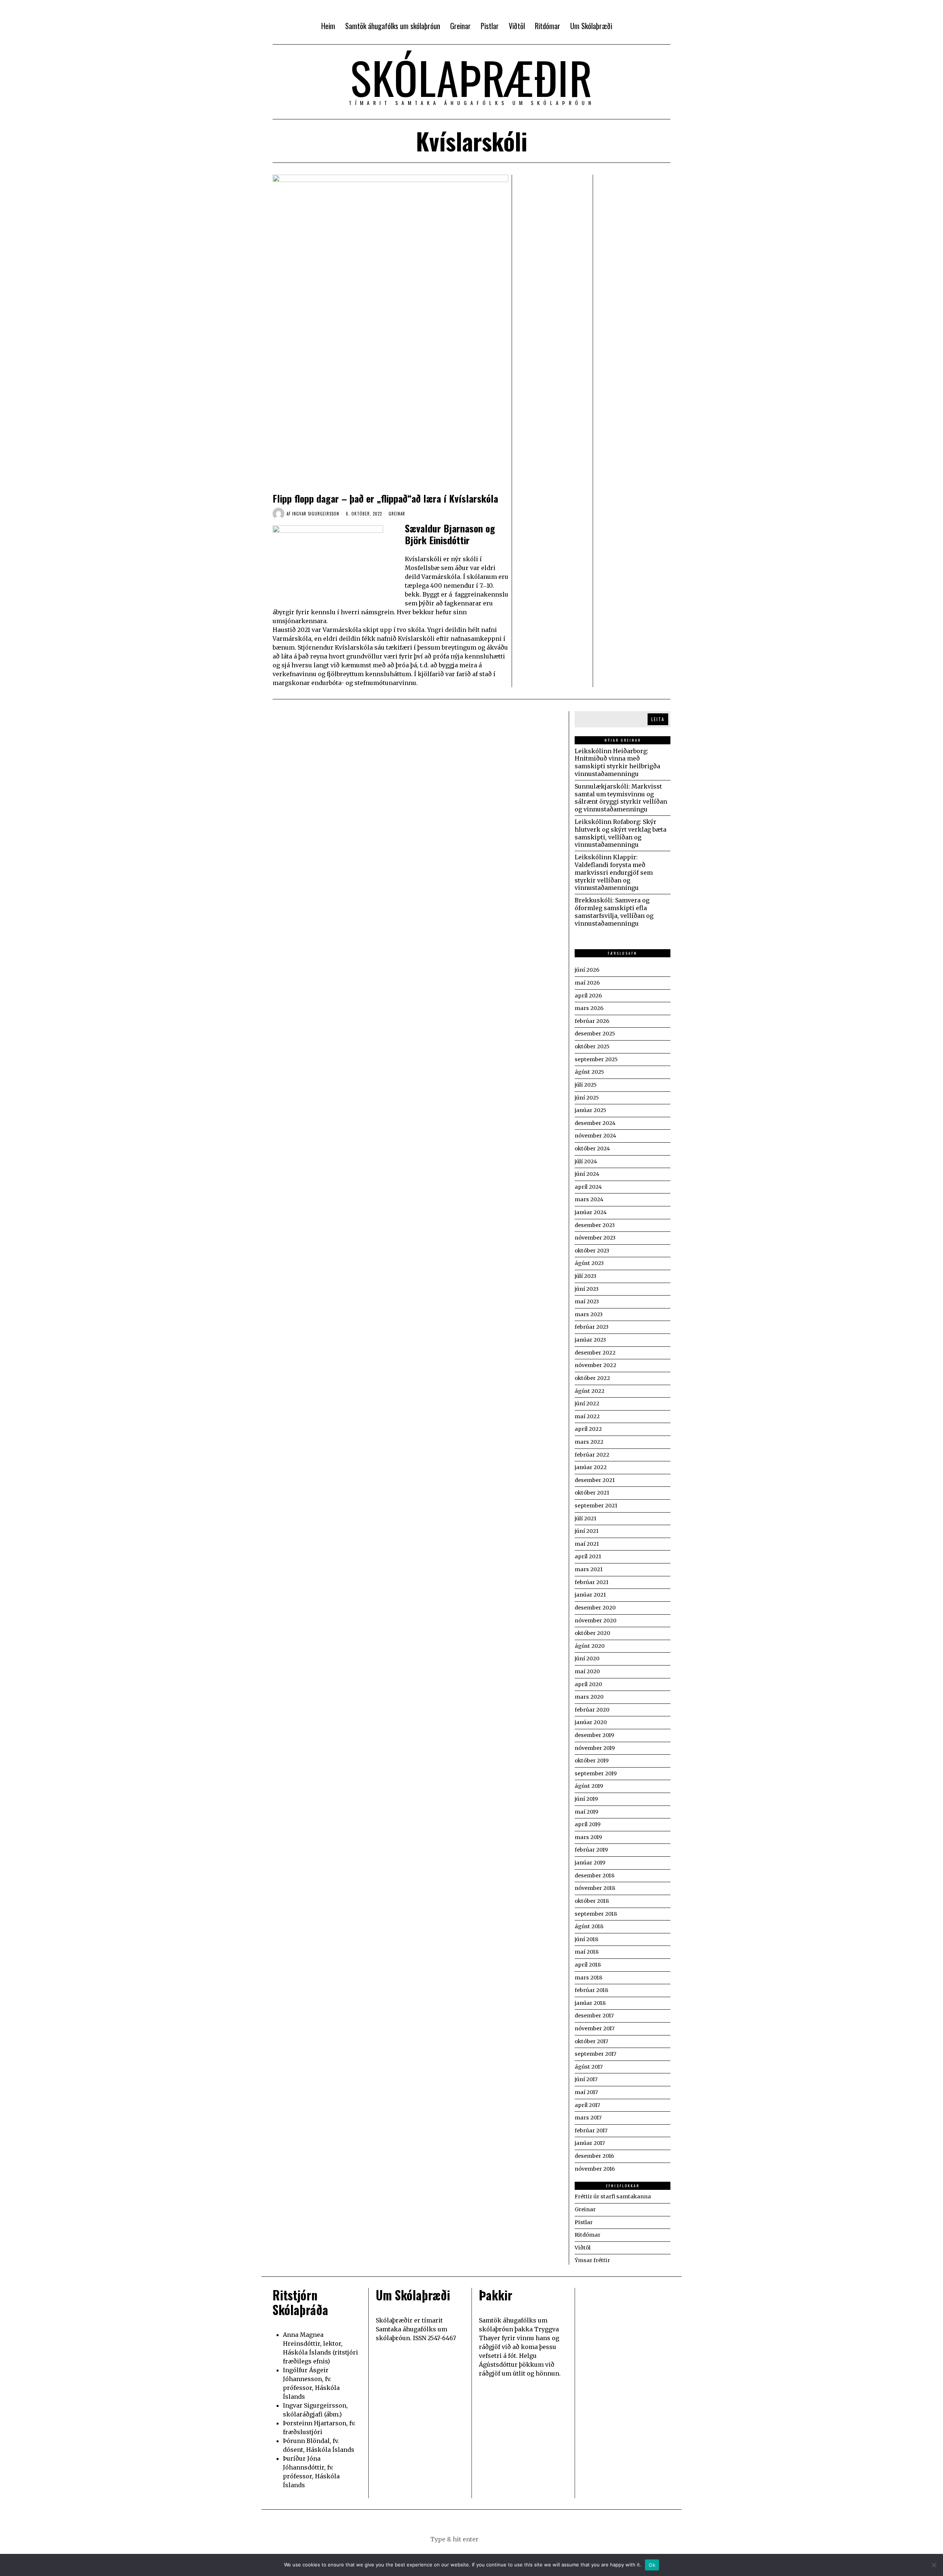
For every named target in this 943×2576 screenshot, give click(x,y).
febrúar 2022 (592, 1455)
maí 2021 (587, 1544)
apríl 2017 (587, 2105)
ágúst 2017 (589, 2067)
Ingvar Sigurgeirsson (316, 514)
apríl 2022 (588, 1429)
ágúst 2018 (589, 1926)
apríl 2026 (588, 996)
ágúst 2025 (589, 1072)
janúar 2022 (591, 1467)
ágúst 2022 (590, 1391)
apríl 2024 (588, 1187)
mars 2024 (589, 1199)
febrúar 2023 (592, 1327)
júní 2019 (586, 1799)
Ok (652, 2565)
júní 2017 (586, 2079)
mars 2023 (589, 1314)
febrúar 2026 (592, 1021)
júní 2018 (586, 1939)
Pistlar (584, 2222)
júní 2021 (587, 1531)
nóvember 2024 (595, 1136)
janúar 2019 (590, 1863)
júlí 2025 (586, 1085)
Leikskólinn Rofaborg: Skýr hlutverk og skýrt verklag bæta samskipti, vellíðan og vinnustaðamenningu (621, 833)
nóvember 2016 (595, 2169)
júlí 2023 (586, 1276)
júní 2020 (587, 1659)
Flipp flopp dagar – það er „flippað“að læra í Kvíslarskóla (385, 498)
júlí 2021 (586, 1518)
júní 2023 (587, 1289)
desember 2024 (595, 1123)
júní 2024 (587, 1174)
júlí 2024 (586, 1161)
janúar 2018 (590, 2003)
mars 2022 (589, 1442)
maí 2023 (587, 1301)
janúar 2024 (591, 1212)
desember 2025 (595, 1034)
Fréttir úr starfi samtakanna (613, 2196)
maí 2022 (587, 1416)
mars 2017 (588, 2118)
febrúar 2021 (592, 1582)
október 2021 (592, 1493)
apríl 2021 (588, 1556)
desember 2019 (594, 1735)
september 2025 (596, 1059)
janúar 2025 (590, 1110)
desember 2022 (595, 1353)
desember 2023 (595, 1225)
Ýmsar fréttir (592, 2260)
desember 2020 (595, 1608)
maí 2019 (586, 1812)
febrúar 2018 (591, 1990)
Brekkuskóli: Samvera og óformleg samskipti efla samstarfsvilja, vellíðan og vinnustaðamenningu (614, 912)
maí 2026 (587, 983)
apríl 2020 (588, 1684)
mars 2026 (589, 1008)
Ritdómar (588, 2235)
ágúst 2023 (589, 1263)
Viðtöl (583, 2248)
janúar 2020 (591, 1722)
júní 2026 (587, 970)
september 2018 (596, 1914)
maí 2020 (587, 1671)
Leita (658, 719)
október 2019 (592, 1761)
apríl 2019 (588, 1824)
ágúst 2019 (589, 1786)
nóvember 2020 (595, 1621)
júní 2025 (587, 1098)
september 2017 (595, 2054)
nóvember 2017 (595, 2028)
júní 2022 (587, 1404)
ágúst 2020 (590, 1646)
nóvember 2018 (595, 1888)
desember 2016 (594, 2156)
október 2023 (592, 1251)
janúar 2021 (590, 1595)
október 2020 (592, 1633)
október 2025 (592, 1046)
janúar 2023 (590, 1340)
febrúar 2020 (592, 1710)
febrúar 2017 (591, 2131)
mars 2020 (589, 1697)
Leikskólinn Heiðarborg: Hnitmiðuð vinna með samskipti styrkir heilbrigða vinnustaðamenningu (617, 762)
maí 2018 (587, 1952)
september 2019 (596, 1773)
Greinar (397, 514)
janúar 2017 (590, 2143)
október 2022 (592, 1378)
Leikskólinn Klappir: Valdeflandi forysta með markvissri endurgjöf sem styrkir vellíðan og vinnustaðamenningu (614, 872)
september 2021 (596, 1506)
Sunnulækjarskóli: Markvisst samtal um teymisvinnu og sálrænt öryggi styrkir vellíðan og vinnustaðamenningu (621, 798)
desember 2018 (595, 1876)
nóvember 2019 (595, 1748)
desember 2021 (595, 1480)
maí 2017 (586, 2092)
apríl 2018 (588, 1965)
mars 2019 (588, 1837)
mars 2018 (588, 1978)
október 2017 (591, 2041)
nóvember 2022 (595, 1365)
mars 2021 (589, 1569)
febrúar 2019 (591, 1850)
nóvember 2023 (595, 1238)
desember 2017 (594, 2016)
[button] (508, 2539)
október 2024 (592, 1149)
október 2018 (592, 1901)
